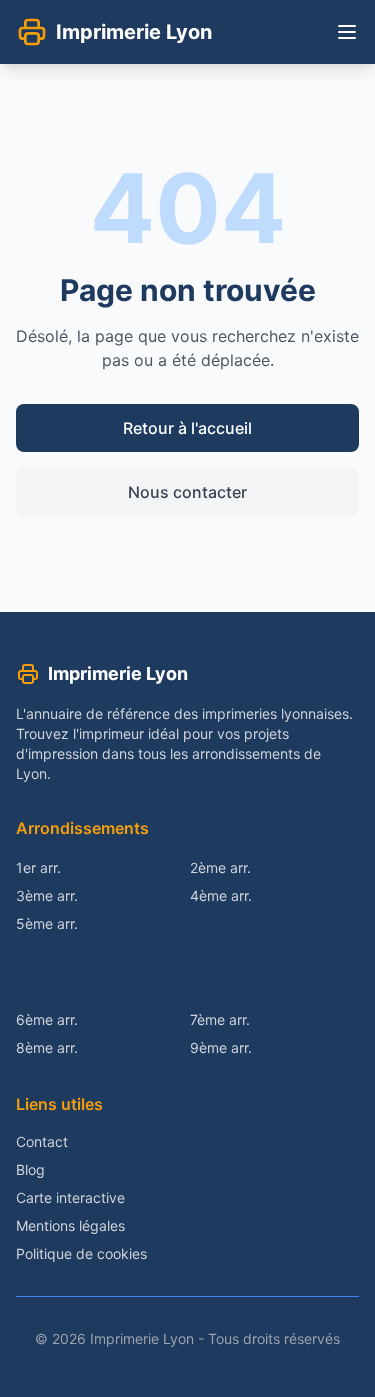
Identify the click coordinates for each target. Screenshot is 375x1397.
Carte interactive (70, 1197)
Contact (42, 1141)
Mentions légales (70, 1225)
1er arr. (38, 867)
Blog (30, 1169)
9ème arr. (221, 1047)
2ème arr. (220, 867)
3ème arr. (47, 895)
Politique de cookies (81, 1253)
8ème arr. (47, 1047)
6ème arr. (47, 1019)
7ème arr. (220, 1019)
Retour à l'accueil (187, 428)
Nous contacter (187, 492)
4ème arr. (221, 895)
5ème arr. (47, 923)
